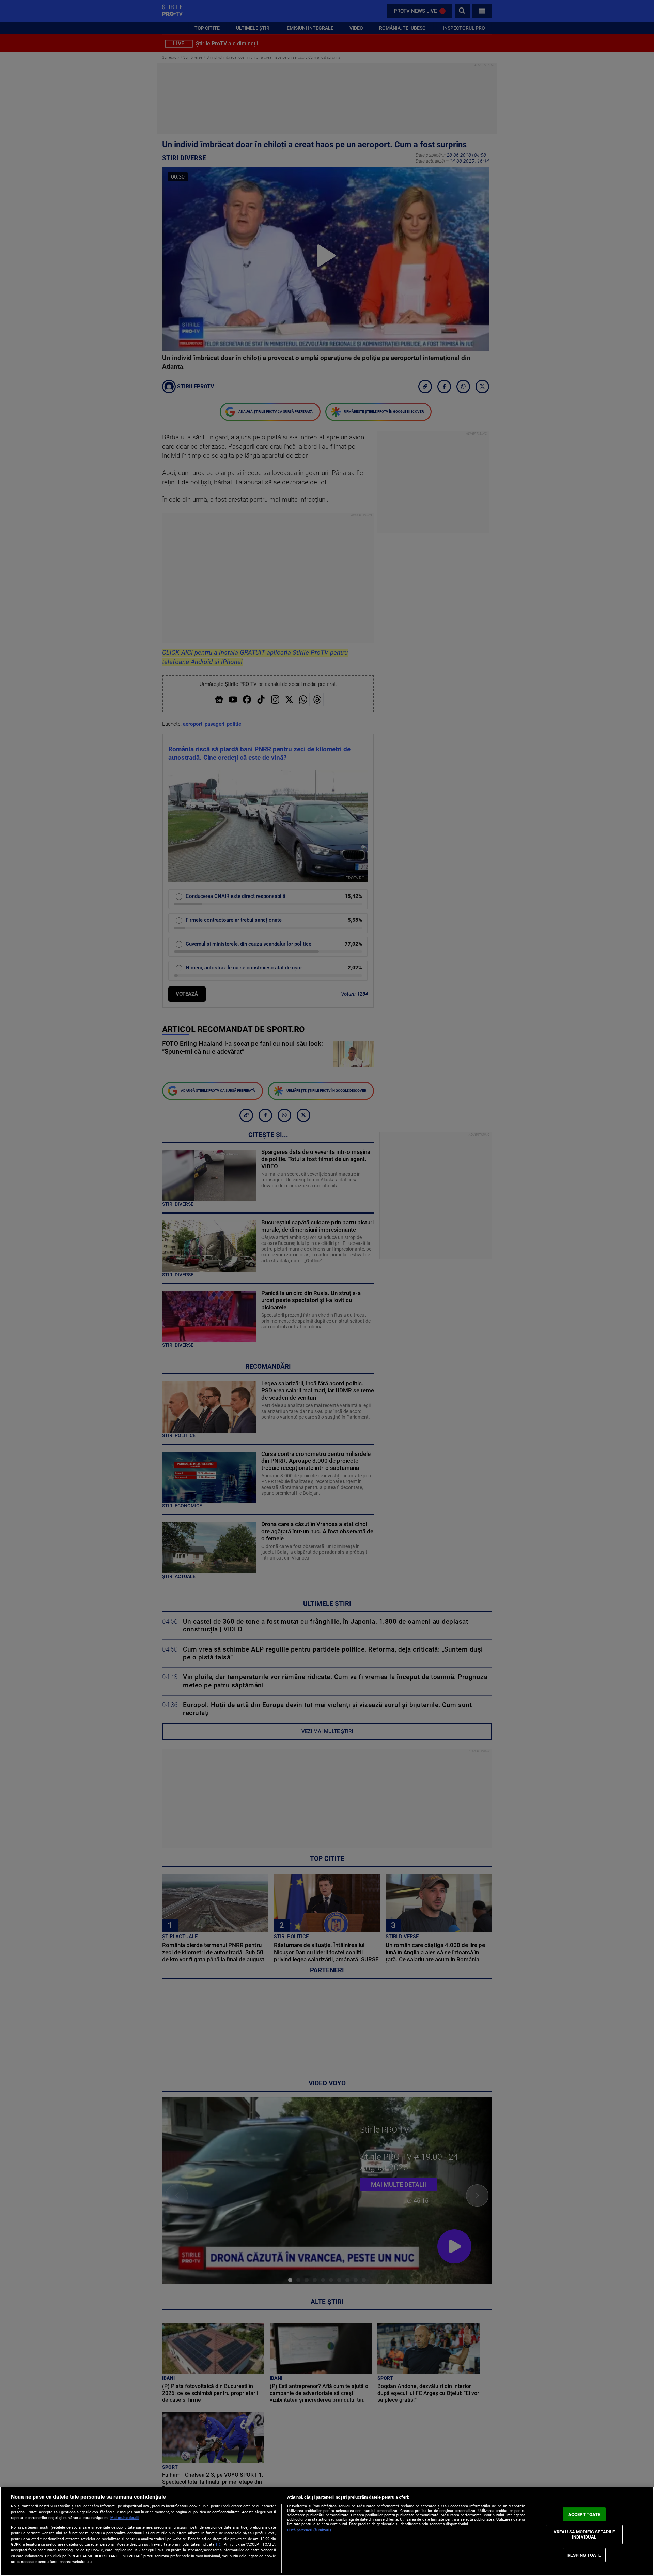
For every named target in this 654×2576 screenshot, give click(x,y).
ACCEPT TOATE (584, 2514)
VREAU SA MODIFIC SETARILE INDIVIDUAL (584, 2534)
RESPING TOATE (584, 2555)
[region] (327, 2531)
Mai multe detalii (125, 2518)
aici (219, 2544)
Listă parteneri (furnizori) (309, 2530)
